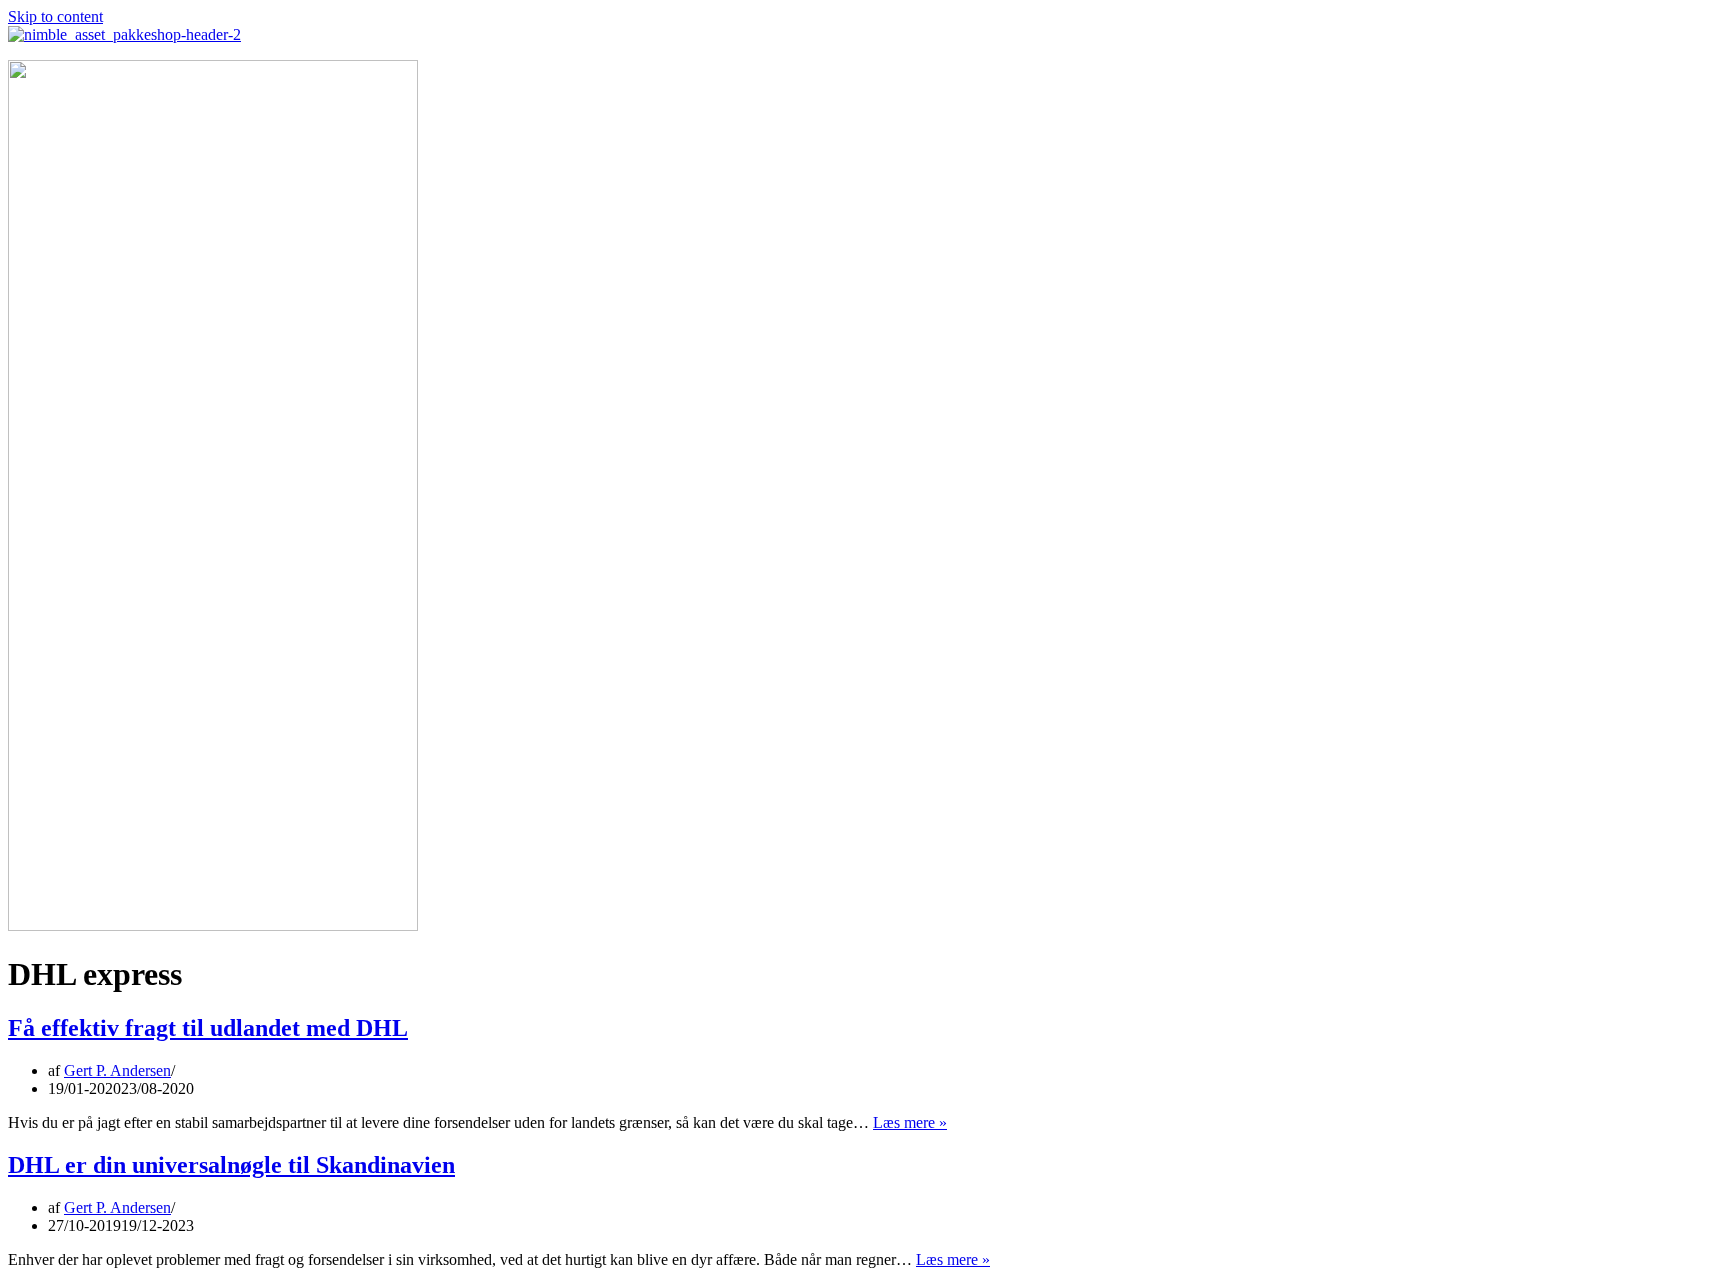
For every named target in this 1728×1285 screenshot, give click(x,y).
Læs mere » (910, 1122)
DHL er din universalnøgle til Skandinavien (231, 1165)
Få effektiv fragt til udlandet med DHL (208, 1028)
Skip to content (55, 16)
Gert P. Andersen (117, 1070)
